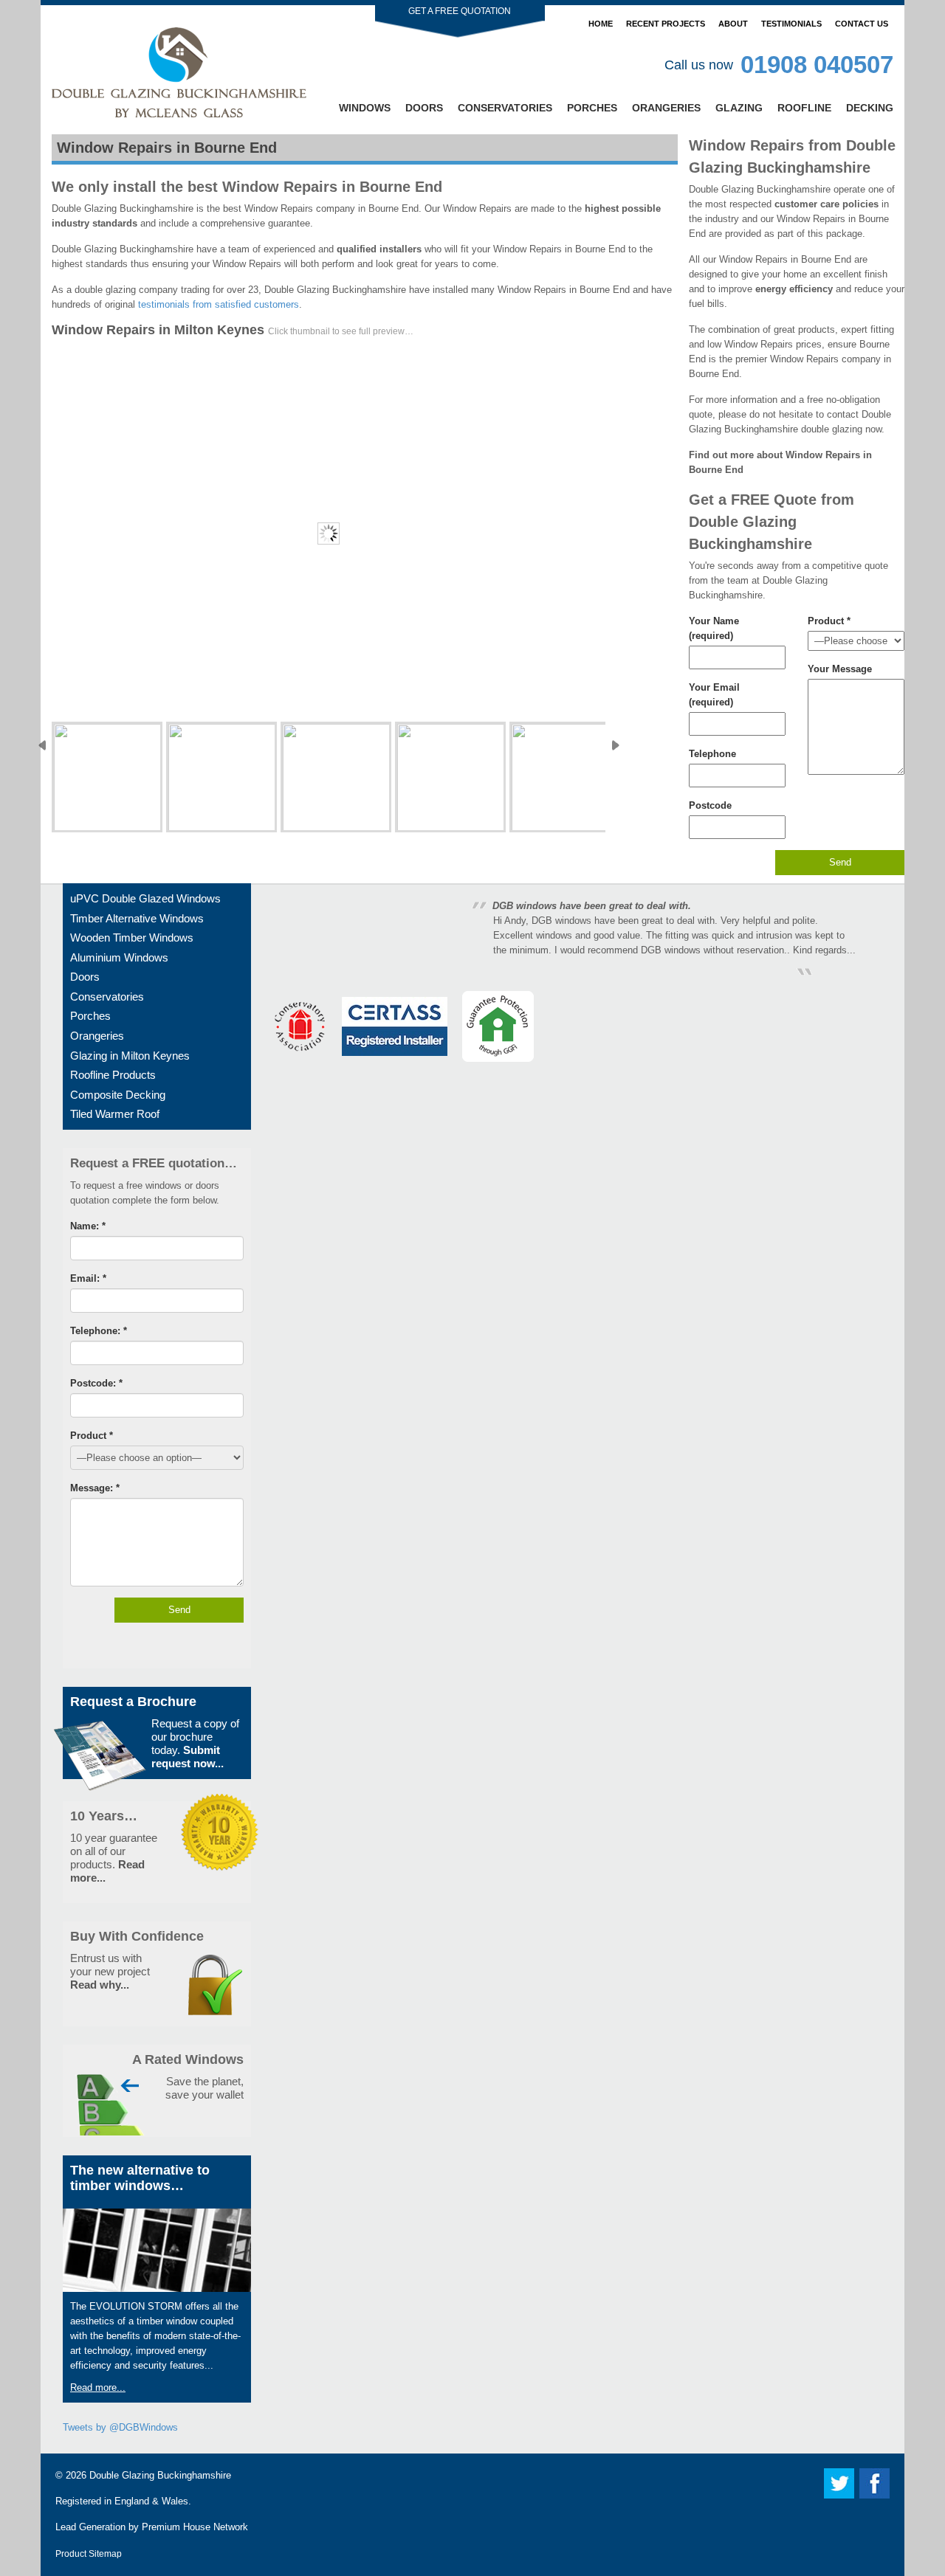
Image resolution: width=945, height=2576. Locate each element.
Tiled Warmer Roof (115, 1114)
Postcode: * (96, 1383)
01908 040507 (817, 65)
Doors (424, 108)
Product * (829, 621)
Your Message (840, 669)
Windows (365, 108)
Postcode (710, 805)
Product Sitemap (89, 2553)
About (733, 24)
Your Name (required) (714, 628)
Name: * (88, 1226)
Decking (870, 108)
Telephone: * (99, 1331)
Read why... (100, 1985)
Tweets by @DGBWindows (120, 2427)
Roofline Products (113, 1075)
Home (601, 24)
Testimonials (791, 24)
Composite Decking (118, 1095)
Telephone (712, 754)
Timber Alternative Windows (137, 918)
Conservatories (505, 108)
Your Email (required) (714, 695)
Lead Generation (90, 2527)
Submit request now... (188, 1757)
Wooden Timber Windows (132, 937)
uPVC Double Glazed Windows (145, 898)
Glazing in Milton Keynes (130, 1056)
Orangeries (666, 108)
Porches (592, 108)
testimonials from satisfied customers (219, 304)
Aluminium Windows (119, 957)
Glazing (739, 108)
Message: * (95, 1488)
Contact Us (862, 24)
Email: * (88, 1278)
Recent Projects (666, 24)
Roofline (804, 108)
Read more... (98, 2387)
